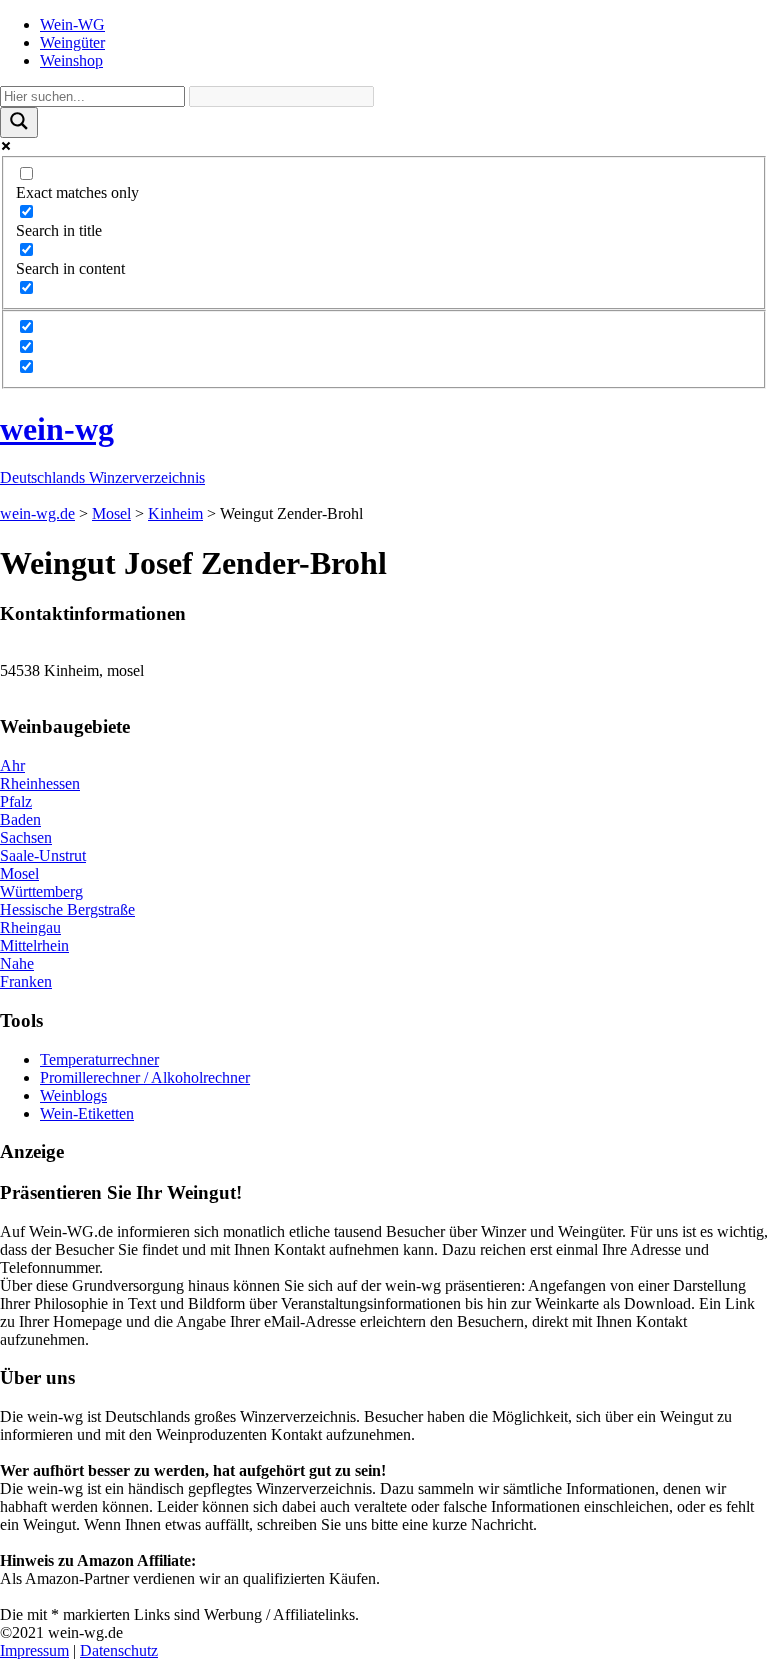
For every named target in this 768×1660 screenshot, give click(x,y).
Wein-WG (72, 24)
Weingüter (72, 42)
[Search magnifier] (19, 122)
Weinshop (71, 60)
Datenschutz (119, 1650)
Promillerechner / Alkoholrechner (145, 1077)
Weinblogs (73, 1095)
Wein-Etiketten (87, 1113)
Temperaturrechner (99, 1059)
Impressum (34, 1650)
